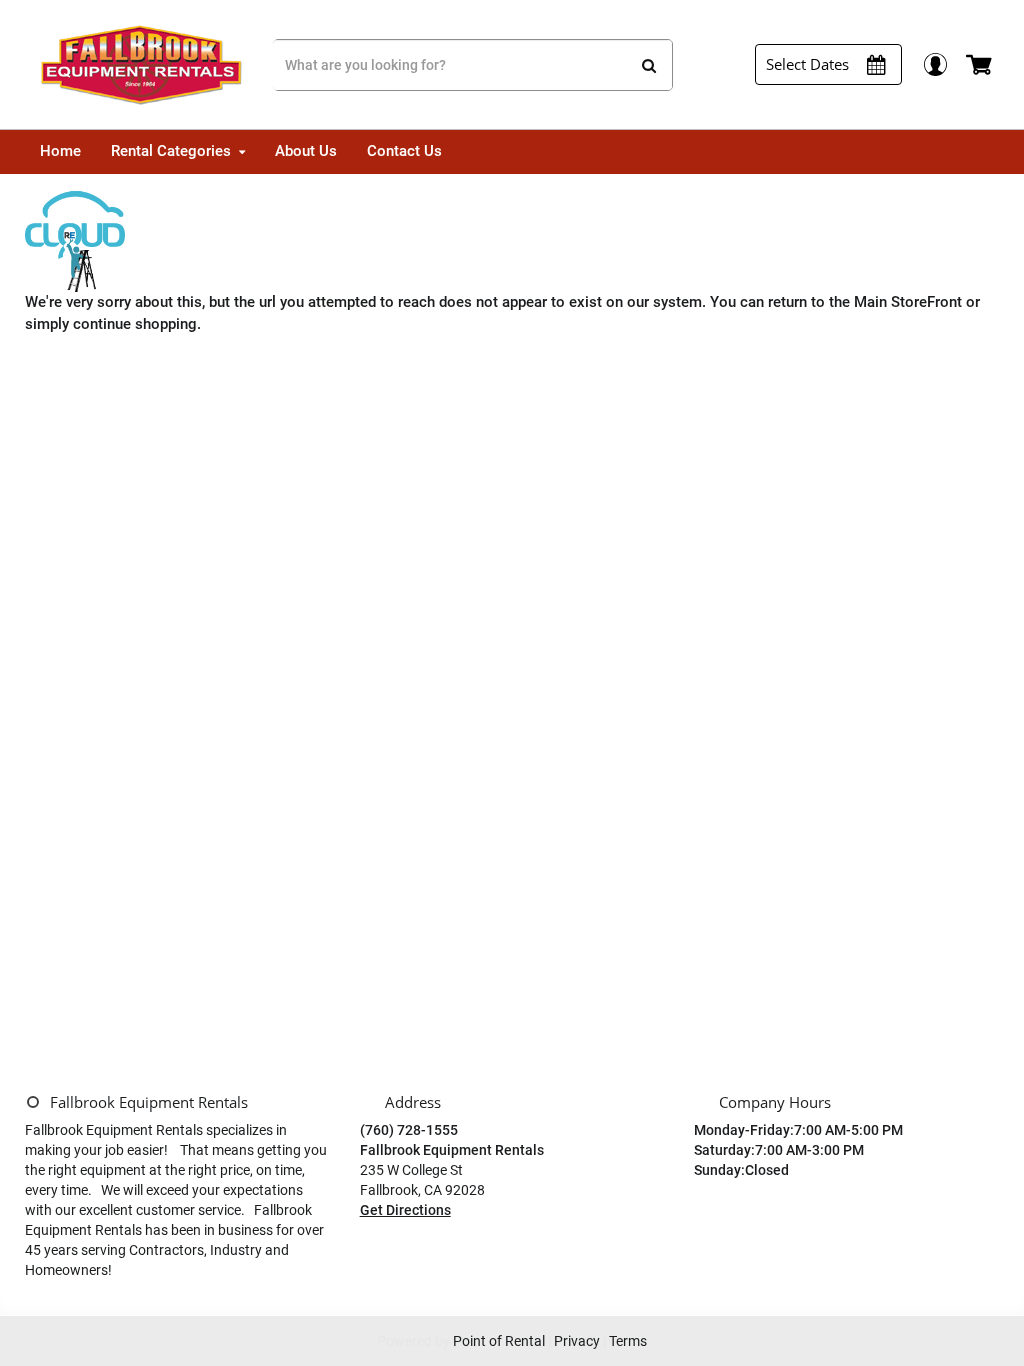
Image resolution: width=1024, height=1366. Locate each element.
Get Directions (405, 1210)
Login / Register (934, 64)
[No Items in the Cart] (980, 65)
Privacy (577, 1341)
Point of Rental (499, 1341)
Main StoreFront (908, 302)
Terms (628, 1341)
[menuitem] (60, 152)
